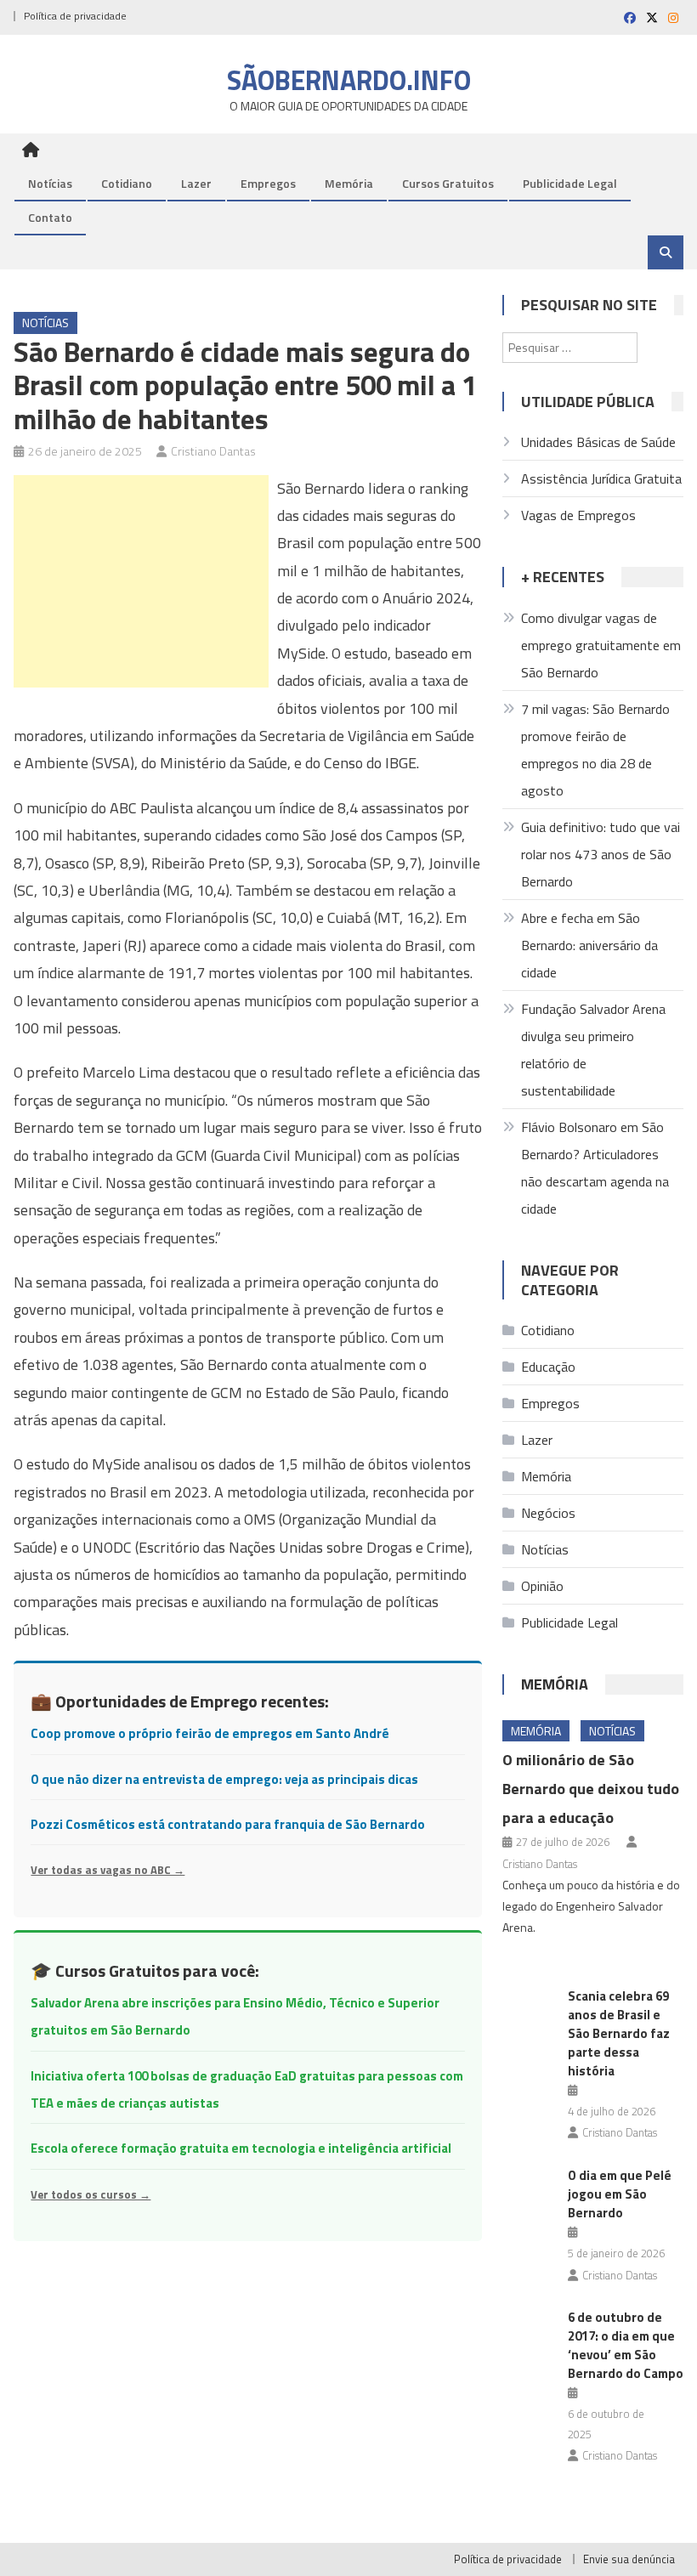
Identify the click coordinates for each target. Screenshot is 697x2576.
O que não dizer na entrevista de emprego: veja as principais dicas (224, 1779)
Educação (548, 1367)
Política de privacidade (75, 16)
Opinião (542, 1586)
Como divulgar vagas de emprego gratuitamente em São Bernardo (601, 645)
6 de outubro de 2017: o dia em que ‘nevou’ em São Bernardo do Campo (626, 2345)
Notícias (50, 183)
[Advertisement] (141, 581)
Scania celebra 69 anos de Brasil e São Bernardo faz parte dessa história (619, 2033)
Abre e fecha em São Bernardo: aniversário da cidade (589, 945)
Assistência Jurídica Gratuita (601, 478)
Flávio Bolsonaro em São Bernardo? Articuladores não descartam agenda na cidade (595, 1168)
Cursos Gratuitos (448, 183)
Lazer (196, 183)
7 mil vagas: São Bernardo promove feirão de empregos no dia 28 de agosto (595, 750)
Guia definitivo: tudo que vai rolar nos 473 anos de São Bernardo (601, 854)
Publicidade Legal (570, 183)
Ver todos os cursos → (91, 2194)
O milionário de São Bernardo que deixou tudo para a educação (591, 1789)
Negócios (548, 1513)
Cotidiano (127, 183)
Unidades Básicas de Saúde (598, 442)
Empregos (268, 183)
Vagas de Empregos (578, 515)
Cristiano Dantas (213, 451)
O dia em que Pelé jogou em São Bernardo (620, 2194)
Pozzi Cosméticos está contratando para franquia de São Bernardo (228, 1824)
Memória (349, 183)
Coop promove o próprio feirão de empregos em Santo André (210, 1733)
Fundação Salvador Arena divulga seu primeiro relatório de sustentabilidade (593, 1050)
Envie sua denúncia (629, 2559)
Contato (50, 217)
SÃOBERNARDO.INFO (349, 80)
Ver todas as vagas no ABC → (108, 1870)
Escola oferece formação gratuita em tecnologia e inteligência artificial (241, 2148)
